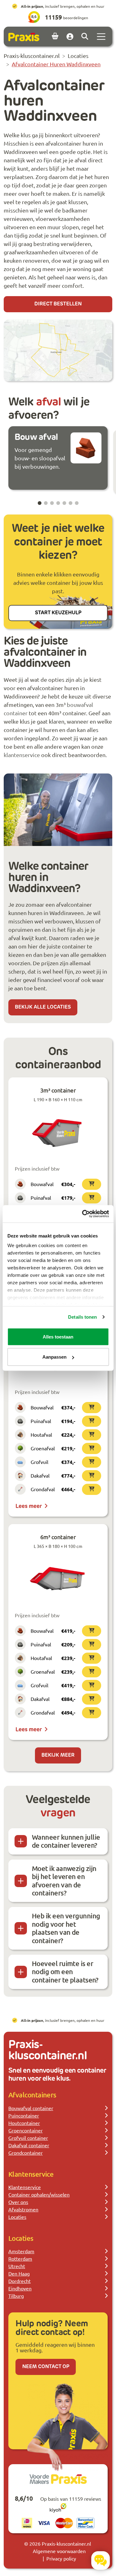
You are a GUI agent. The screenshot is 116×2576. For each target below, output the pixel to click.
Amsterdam (21, 2251)
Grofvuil (39, 1462)
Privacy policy (61, 2558)
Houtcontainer (24, 2123)
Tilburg (16, 2296)
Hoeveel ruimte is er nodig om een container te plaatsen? (65, 1972)
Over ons (18, 2202)
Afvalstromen (23, 2209)
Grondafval (43, 1489)
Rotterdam (20, 2258)
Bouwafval (42, 1184)
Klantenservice (25, 2187)
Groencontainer (26, 2130)
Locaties (17, 2217)
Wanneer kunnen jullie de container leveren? (66, 1841)
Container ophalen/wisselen (39, 2194)
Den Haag (19, 2273)
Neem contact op (46, 2367)
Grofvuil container (28, 2138)
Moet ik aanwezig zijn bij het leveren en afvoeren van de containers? (64, 1881)
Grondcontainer (26, 2153)
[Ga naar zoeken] (85, 37)
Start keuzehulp (58, 613)
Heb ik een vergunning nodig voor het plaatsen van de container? (66, 1928)
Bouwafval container (31, 2108)
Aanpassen (54, 1357)
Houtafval (41, 1435)
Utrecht (17, 2266)
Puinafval (41, 1198)
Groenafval (43, 1448)
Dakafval (40, 1475)
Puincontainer (24, 2115)
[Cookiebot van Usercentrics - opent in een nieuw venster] (83, 1214)
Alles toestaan (58, 1336)
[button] (40, 503)
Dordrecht (19, 2281)
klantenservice (22, 755)
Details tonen (82, 1317)
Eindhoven (20, 2288)
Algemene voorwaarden (59, 2551)
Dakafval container (29, 2145)
